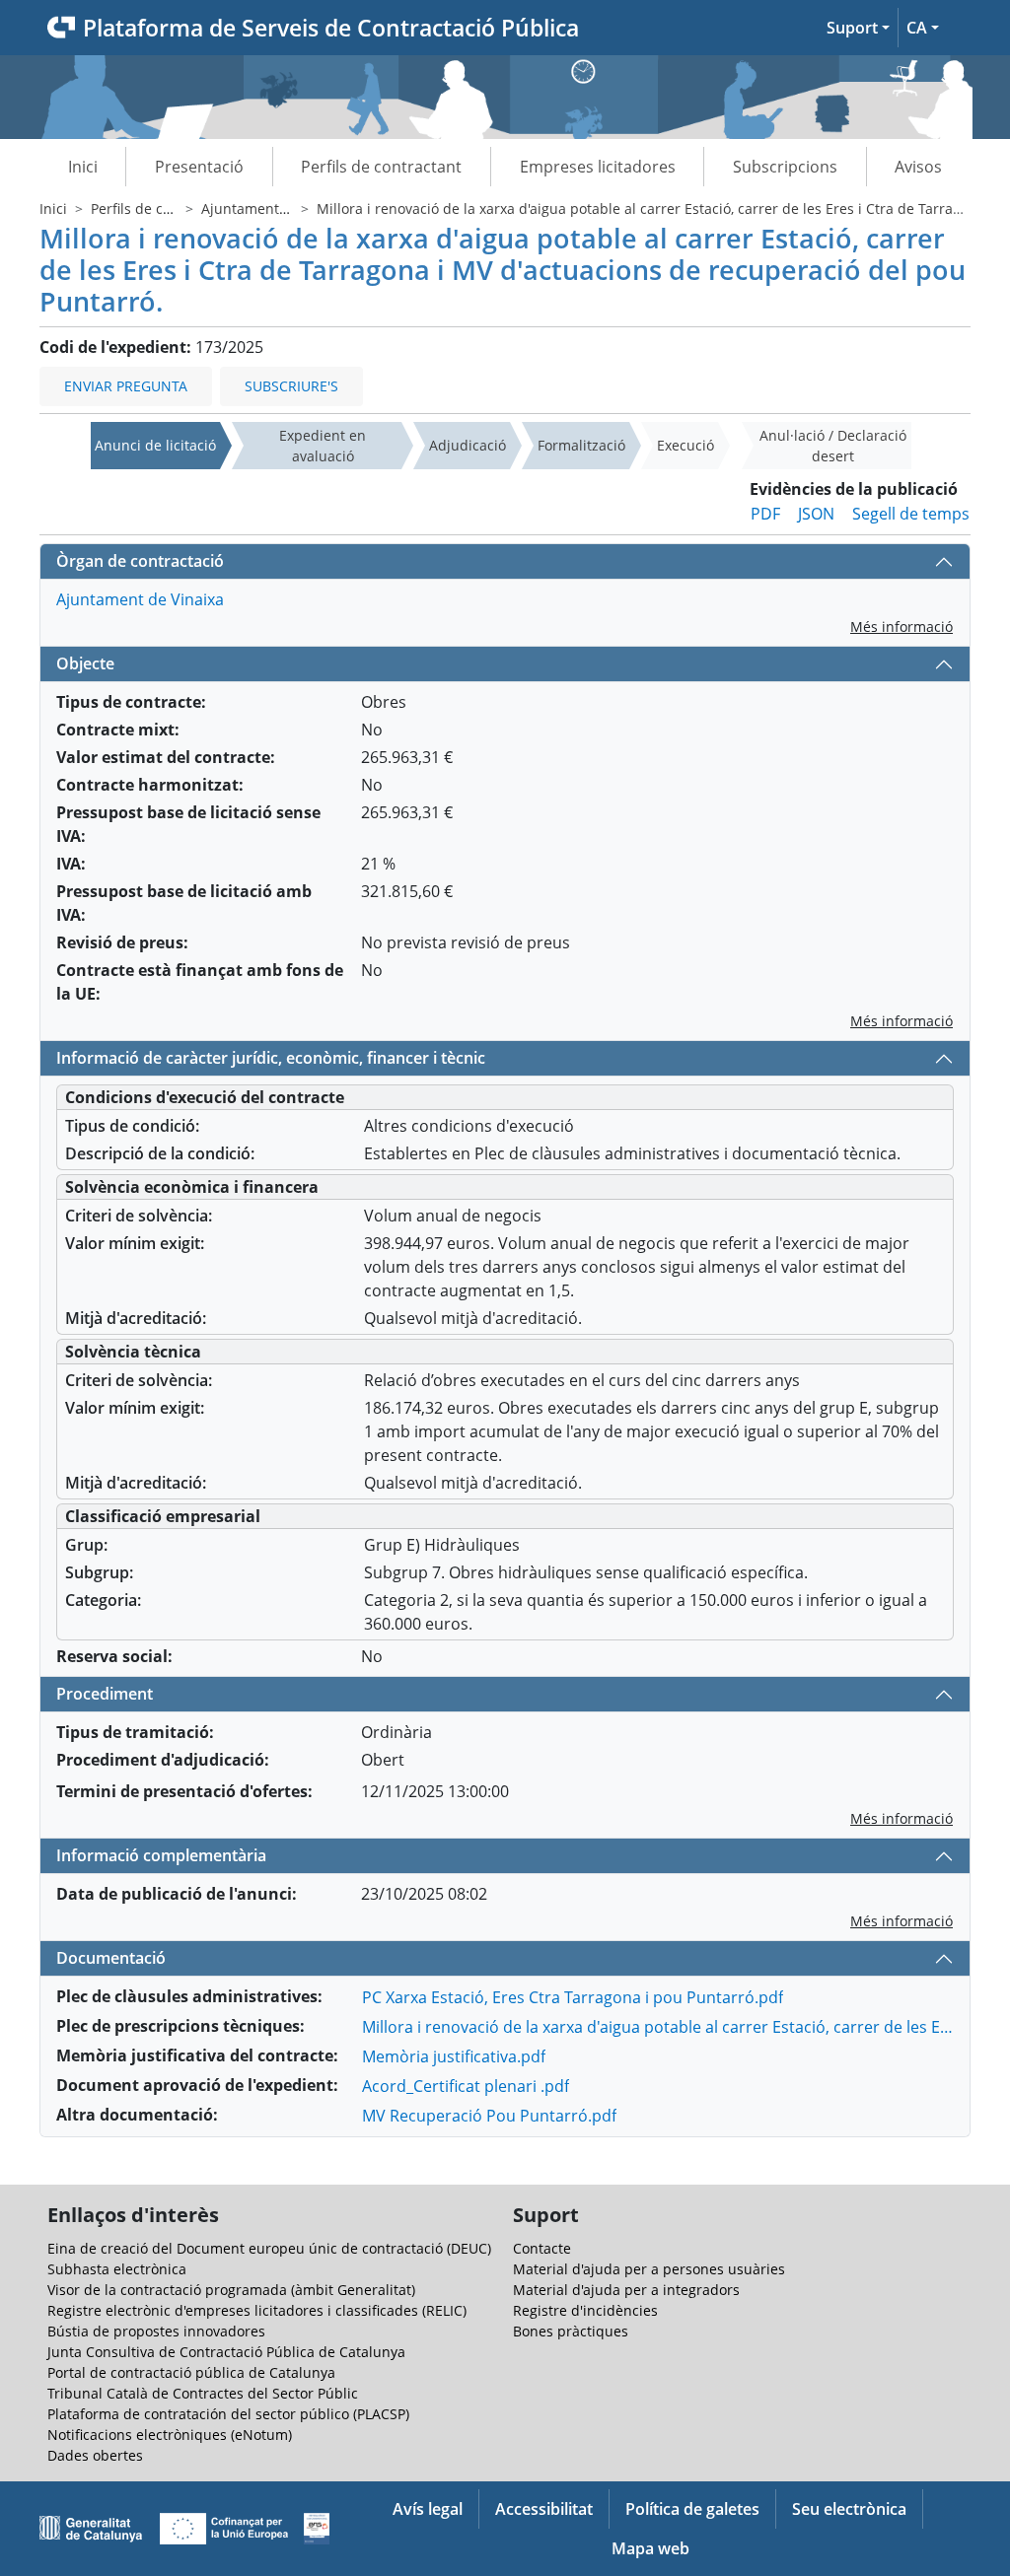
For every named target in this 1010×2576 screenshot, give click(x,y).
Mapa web (650, 2548)
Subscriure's (291, 386)
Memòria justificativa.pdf (454, 2056)
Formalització (581, 445)
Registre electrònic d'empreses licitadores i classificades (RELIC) (257, 2310)
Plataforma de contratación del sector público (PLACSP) (228, 2414)
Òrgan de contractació (140, 561)
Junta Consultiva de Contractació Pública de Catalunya (226, 2352)
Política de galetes (692, 2509)
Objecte (85, 663)
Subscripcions (785, 167)
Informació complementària (161, 1855)
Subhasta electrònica (117, 2269)
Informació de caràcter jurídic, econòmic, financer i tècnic (271, 1058)
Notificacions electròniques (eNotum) (170, 2435)
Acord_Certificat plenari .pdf (466, 2086)
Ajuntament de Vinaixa (276, 209)
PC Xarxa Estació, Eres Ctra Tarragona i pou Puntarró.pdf (573, 1997)
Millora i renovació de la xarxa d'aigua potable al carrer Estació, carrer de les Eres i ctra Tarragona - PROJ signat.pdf (658, 2027)
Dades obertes (95, 2455)
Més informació (902, 627)
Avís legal (428, 2509)
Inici (83, 167)
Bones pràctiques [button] (571, 2331)
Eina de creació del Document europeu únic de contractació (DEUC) (269, 2248)
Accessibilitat (544, 2509)
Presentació (199, 167)
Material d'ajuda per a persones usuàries (649, 2269)
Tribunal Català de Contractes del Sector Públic (203, 2393)
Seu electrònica (849, 2509)
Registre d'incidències (585, 2310)
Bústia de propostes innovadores (156, 2331)
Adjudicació (468, 445)
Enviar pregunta (126, 386)
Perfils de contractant (381, 167)
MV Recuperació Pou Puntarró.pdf (489, 2116)
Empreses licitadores (598, 167)
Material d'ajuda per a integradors (626, 2290)
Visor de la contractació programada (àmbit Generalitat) (231, 2290)
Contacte (542, 2248)
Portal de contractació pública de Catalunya (191, 2372)
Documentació (111, 1958)
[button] (858, 28)
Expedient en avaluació (323, 446)
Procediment (105, 1694)
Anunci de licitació (155, 445)
